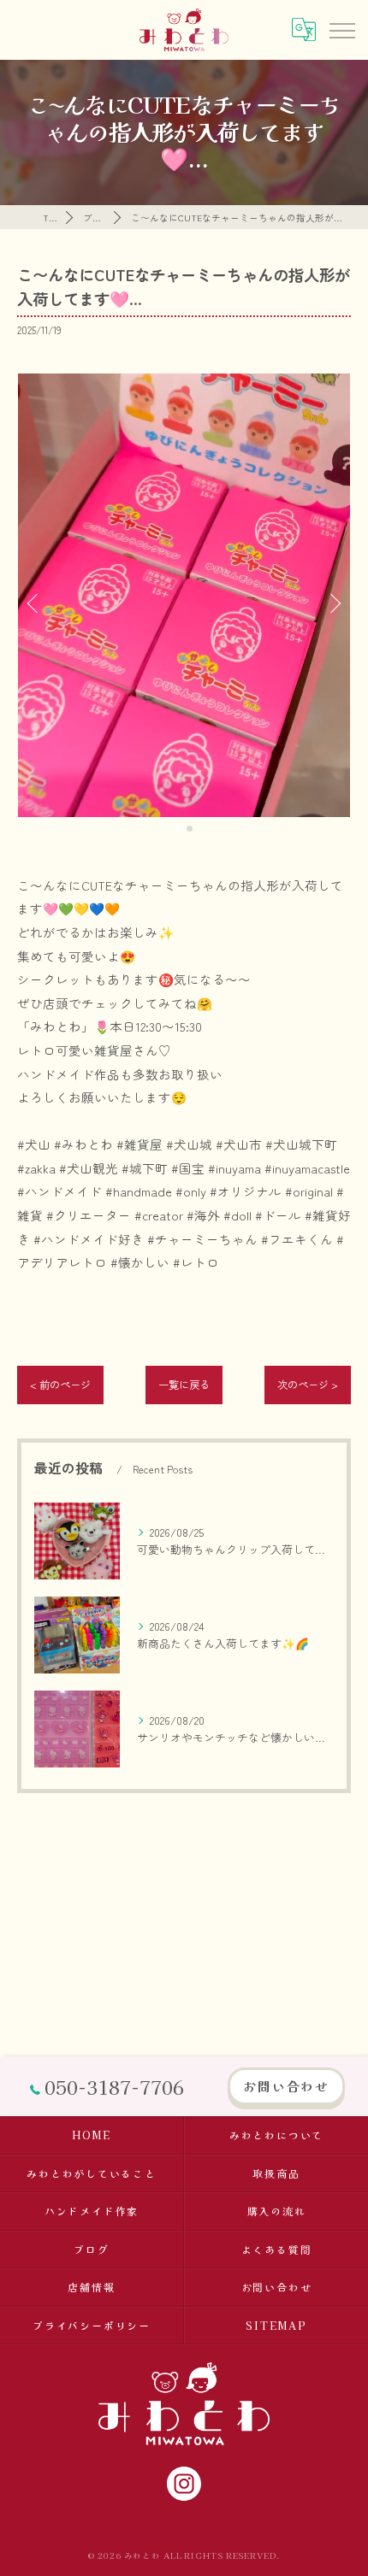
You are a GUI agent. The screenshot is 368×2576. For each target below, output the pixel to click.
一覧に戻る (184, 1385)
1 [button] (178, 829)
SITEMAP (276, 2325)
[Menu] (341, 29)
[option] (184, 595)
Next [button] (334, 603)
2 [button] (190, 829)
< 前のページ (60, 1385)
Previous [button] (34, 603)
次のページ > (308, 1385)
